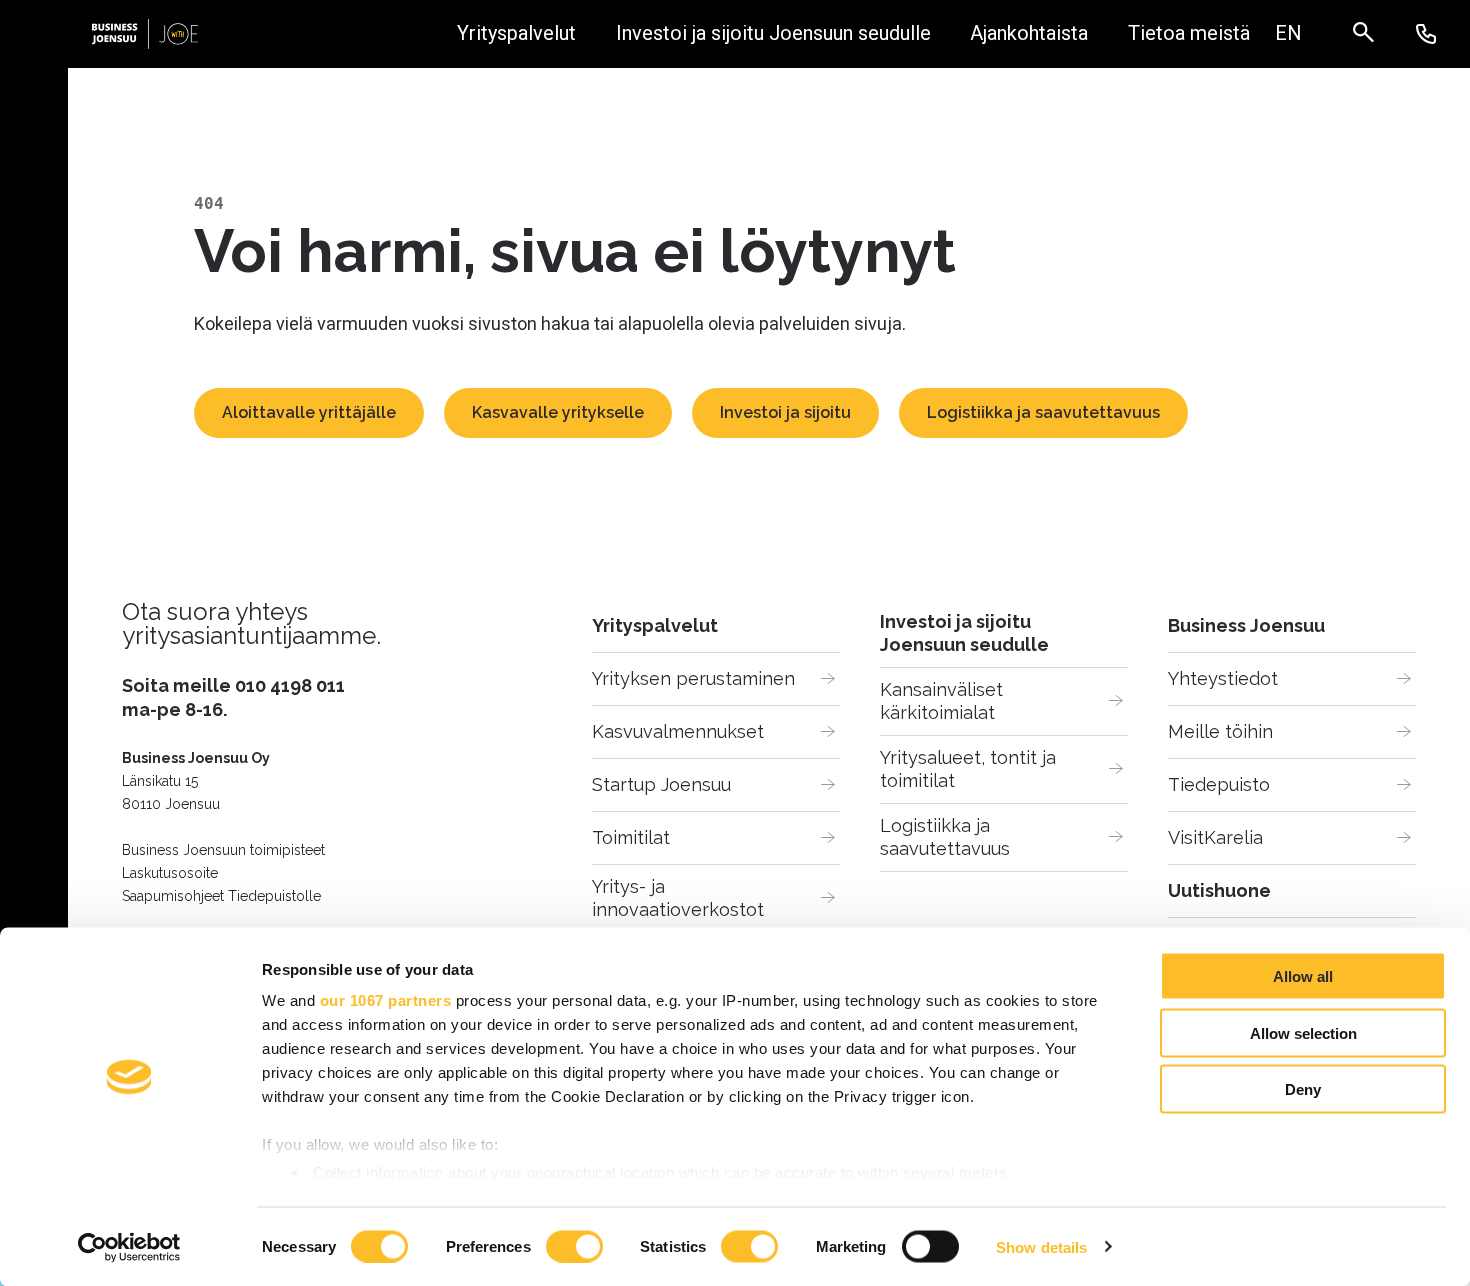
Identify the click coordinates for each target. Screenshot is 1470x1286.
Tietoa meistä (1189, 33)
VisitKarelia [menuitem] (1215, 837)
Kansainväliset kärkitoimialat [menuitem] (944, 701)
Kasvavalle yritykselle (558, 412)
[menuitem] (1288, 34)
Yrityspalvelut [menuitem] (655, 625)
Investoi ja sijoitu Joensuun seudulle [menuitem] (964, 633)
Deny (1303, 1089)
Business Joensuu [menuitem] (1246, 625)
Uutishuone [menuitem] (1219, 890)
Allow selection (1303, 1032)
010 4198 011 (290, 685)
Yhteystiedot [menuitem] (1223, 678)
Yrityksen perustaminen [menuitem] (693, 678)
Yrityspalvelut (516, 33)
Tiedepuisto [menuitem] (1219, 784)
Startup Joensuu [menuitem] (661, 784)
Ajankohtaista (1029, 33)
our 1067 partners (386, 1000)
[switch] (574, 1246)
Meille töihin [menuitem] (1220, 731)
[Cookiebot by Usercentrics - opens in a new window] (129, 1247)
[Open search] (1373, 34)
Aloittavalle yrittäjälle (309, 412)
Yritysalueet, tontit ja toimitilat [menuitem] (970, 769)
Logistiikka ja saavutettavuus (1043, 412)
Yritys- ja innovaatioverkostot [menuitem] (678, 898)
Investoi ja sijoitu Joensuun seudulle (773, 33)
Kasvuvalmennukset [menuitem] (678, 731)
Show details (1041, 1246)
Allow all (1303, 976)
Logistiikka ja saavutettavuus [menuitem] (945, 837)
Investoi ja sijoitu (785, 412)
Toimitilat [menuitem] (631, 837)
